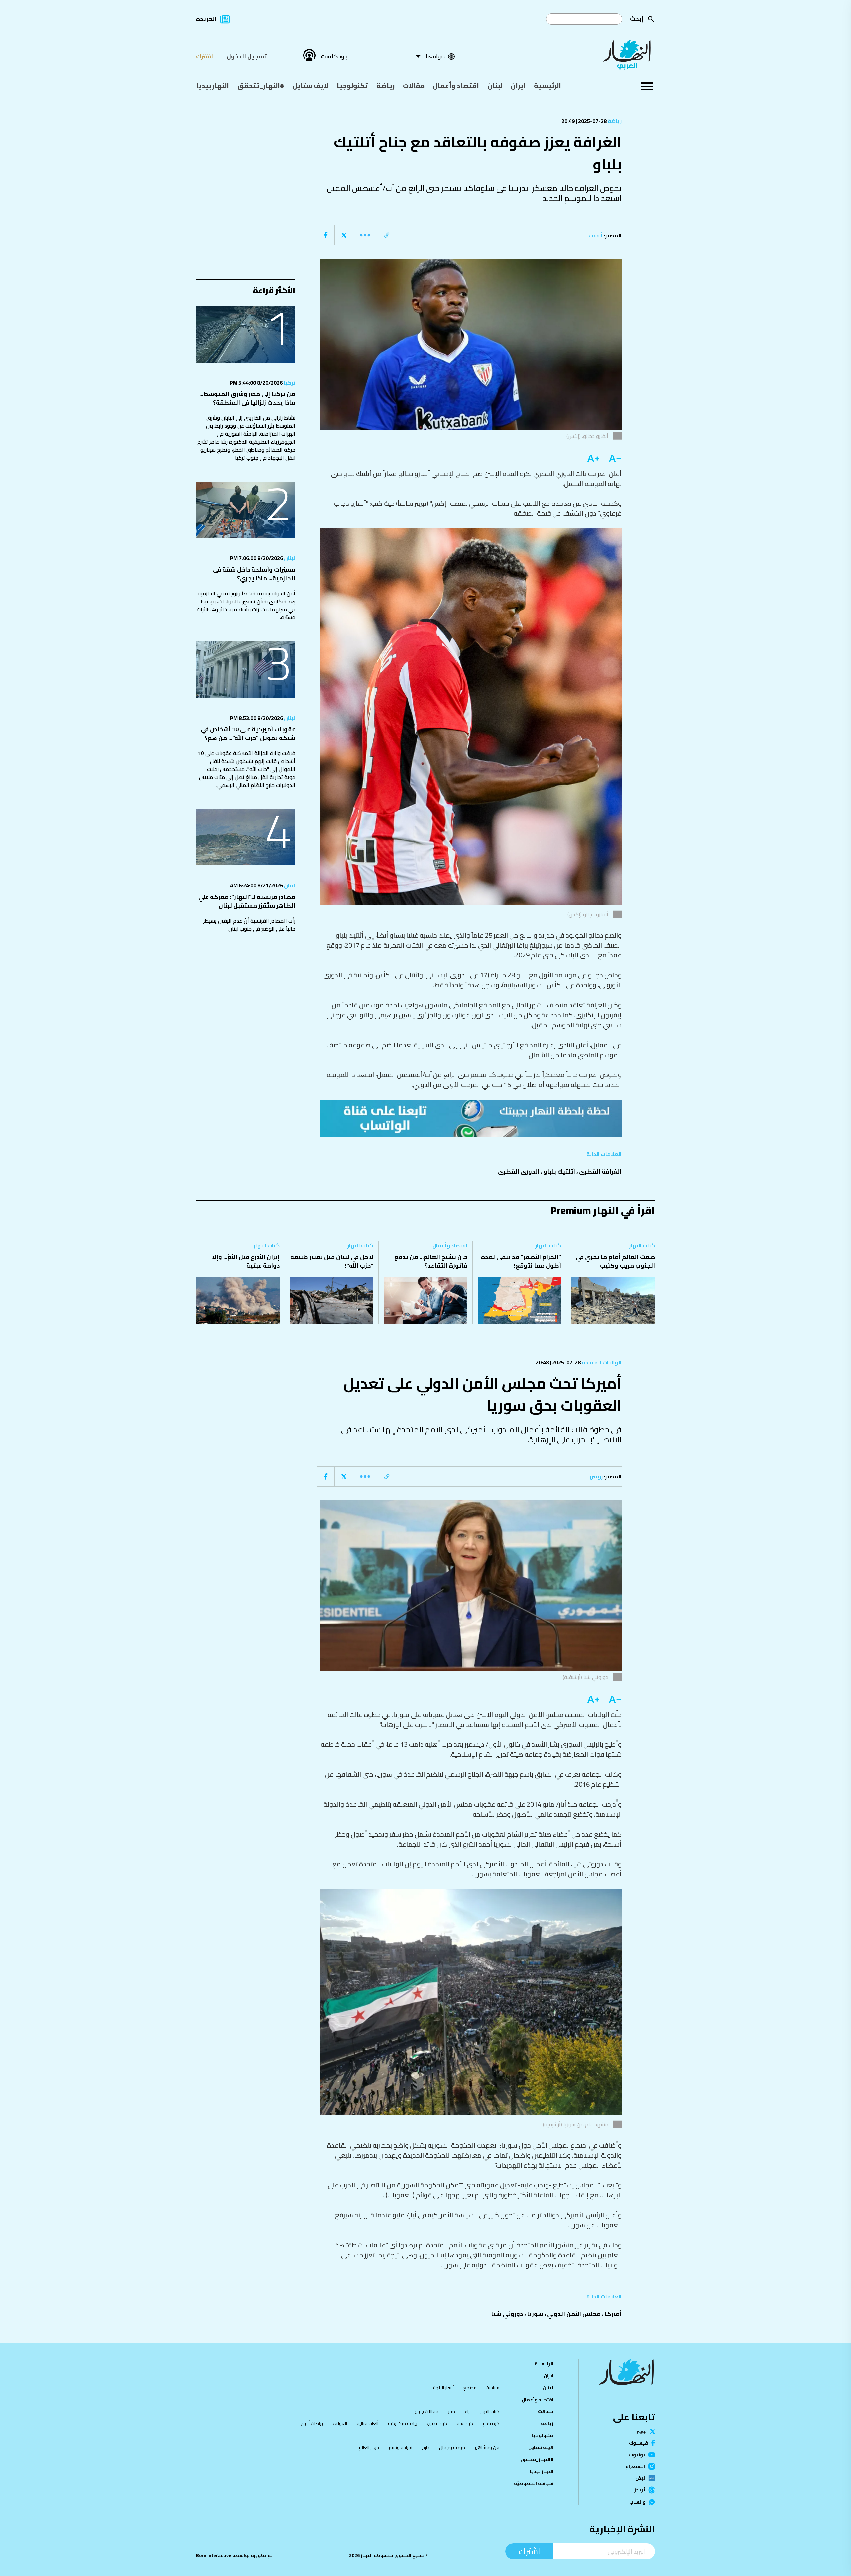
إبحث (637, 18)
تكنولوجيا (352, 86)
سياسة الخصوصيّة (534, 2483)
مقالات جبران (426, 2411)
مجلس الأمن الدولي (574, 2314)
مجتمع (470, 2388)
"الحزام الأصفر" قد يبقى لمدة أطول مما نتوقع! (521, 1261)
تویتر (641, 2431)
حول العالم (369, 2447)
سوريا (535, 2314)
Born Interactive (214, 2555)
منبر (452, 2411)
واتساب (637, 2502)
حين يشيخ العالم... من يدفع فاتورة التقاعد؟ (431, 1261)
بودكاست (334, 56)
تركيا (289, 383)
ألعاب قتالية (367, 2423)
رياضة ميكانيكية (403, 2423)
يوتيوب (637, 2455)
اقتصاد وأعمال (456, 86)
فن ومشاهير (487, 2447)
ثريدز (640, 2490)
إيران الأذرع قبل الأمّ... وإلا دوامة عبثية (246, 1261)
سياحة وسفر (400, 2447)
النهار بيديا (213, 86)
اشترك (205, 56)
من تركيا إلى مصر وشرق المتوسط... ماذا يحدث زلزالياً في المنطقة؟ (247, 398)
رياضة (385, 86)
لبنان (495, 86)
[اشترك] (471, 1118)
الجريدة (206, 19)
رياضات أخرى (312, 2423)
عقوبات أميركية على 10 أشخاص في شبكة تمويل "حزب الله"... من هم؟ (248, 734)
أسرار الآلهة (443, 2388)
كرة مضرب (437, 2423)
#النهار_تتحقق (261, 86)
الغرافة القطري (600, 1171)
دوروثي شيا (507, 2314)
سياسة (493, 2388)
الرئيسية (547, 86)
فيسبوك (638, 2443)
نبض (640, 2478)
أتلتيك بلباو (559, 1171)
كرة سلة (465, 2423)
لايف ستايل (310, 86)
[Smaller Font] (613, 459)
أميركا (613, 2314)
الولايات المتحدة (601, 1362)
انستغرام (635, 2466)
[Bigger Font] (593, 459)
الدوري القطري (519, 1171)
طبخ (426, 2447)
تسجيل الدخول (247, 56)
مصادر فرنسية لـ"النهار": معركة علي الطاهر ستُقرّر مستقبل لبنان (247, 901)
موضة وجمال (452, 2447)
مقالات (414, 86)
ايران (518, 86)
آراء (468, 2411)
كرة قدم (491, 2423)
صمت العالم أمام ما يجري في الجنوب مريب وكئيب (615, 1261)
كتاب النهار (642, 1245)
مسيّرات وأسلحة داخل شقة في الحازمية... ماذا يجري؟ (254, 574)
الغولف (340, 2423)
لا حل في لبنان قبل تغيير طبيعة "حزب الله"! (332, 1261)
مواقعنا (435, 56)
